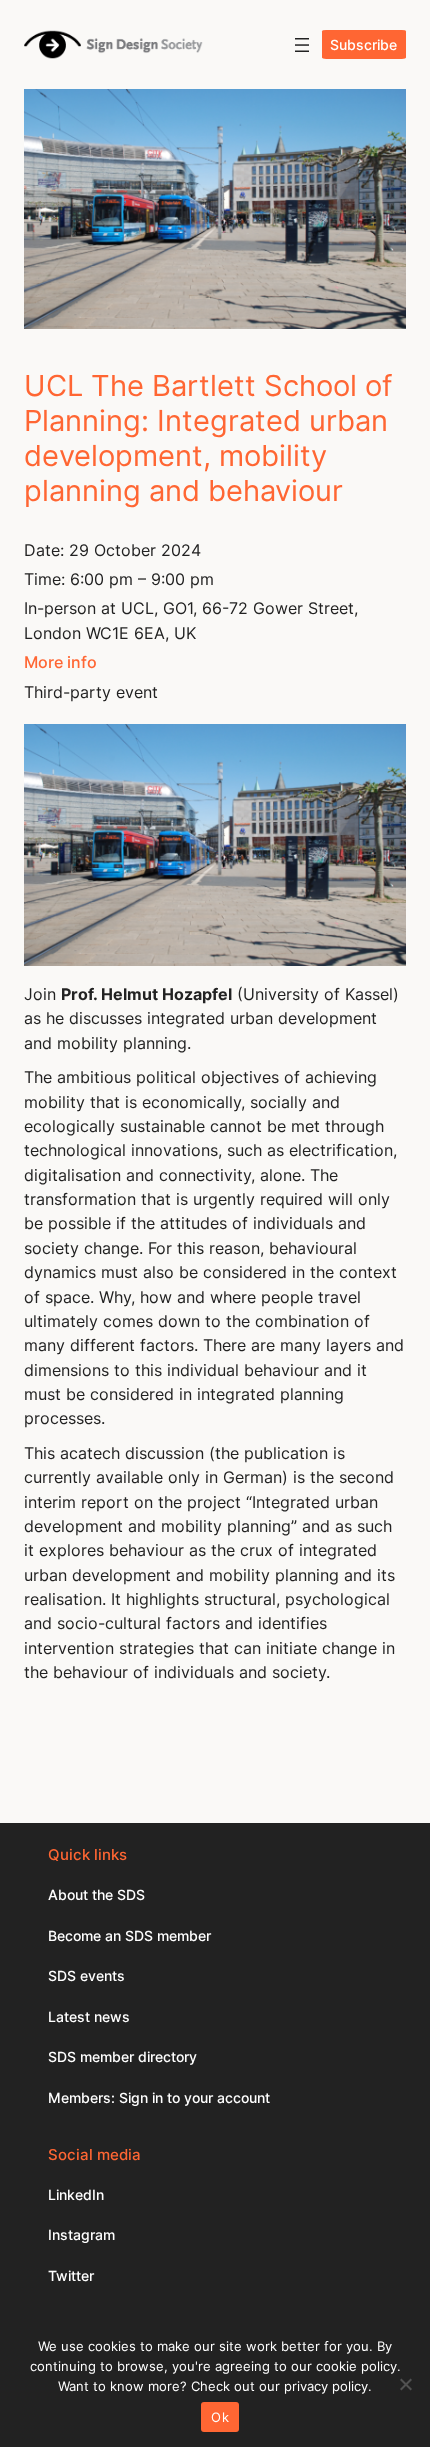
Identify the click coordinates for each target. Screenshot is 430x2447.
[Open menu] (302, 45)
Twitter (71, 2275)
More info (60, 662)
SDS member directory (122, 2056)
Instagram (81, 2234)
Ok (220, 2417)
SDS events (86, 1975)
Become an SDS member (129, 1935)
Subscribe (363, 44)
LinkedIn (76, 2194)
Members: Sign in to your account (159, 2097)
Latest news (89, 2016)
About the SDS (96, 1894)
